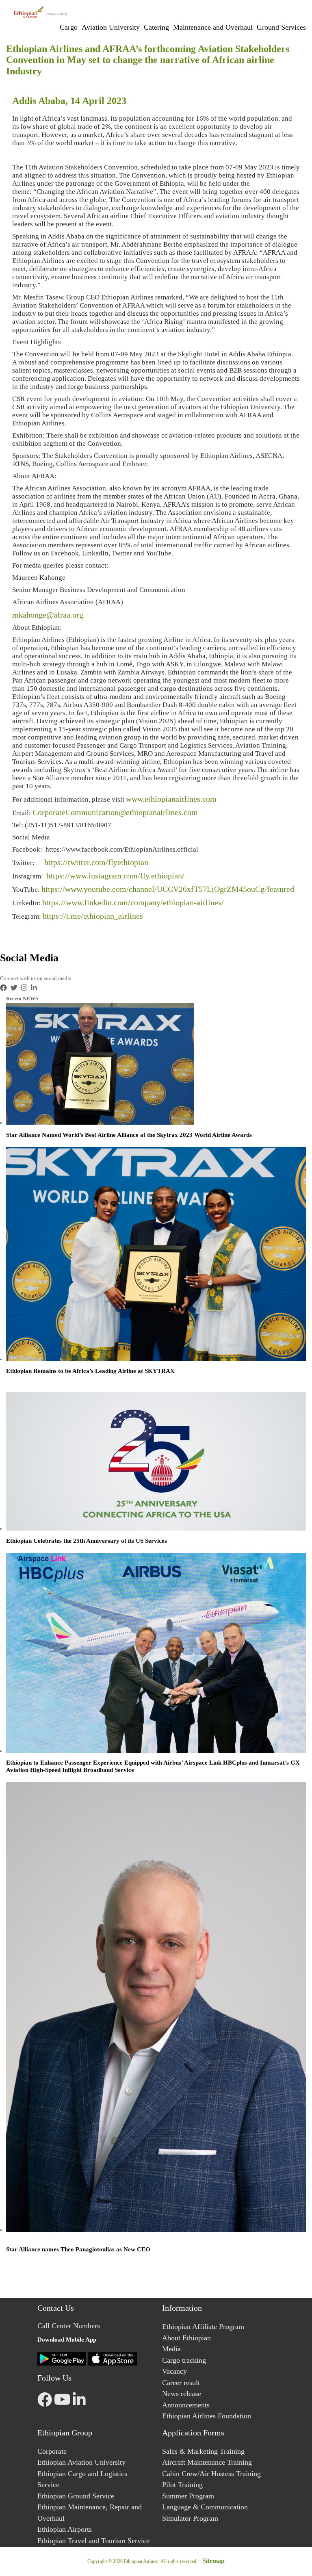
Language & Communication (205, 2507)
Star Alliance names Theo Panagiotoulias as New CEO (78, 2249)
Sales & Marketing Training (203, 2451)
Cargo (69, 27)
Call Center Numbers (69, 2326)
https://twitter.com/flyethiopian (96, 862)
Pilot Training (182, 2485)
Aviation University (111, 27)
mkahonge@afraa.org (48, 615)
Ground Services (281, 27)
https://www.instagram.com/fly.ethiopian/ (115, 876)
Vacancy (174, 2371)
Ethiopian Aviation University (81, 2462)
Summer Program (188, 2496)
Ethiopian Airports (65, 2529)
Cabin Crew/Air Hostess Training (211, 2474)
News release (182, 2394)
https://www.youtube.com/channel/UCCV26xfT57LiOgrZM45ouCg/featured (168, 889)
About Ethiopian (186, 2338)
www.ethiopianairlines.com (171, 799)
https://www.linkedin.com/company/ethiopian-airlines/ (133, 902)
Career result (181, 2383)
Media (171, 2349)
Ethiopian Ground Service (76, 2496)
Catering (156, 27)
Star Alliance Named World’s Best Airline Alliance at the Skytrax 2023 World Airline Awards (129, 1135)
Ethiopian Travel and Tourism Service (93, 2541)
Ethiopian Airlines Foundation (207, 2416)
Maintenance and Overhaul (213, 27)
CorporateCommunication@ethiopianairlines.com (115, 812)
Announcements (186, 2405)
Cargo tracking (184, 2360)
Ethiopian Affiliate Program (203, 2327)
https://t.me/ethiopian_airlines (93, 916)
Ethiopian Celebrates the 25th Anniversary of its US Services (87, 1541)
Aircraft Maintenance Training (207, 2462)
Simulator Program (190, 2518)
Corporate (52, 2451)
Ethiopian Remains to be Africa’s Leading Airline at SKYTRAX (90, 1371)
